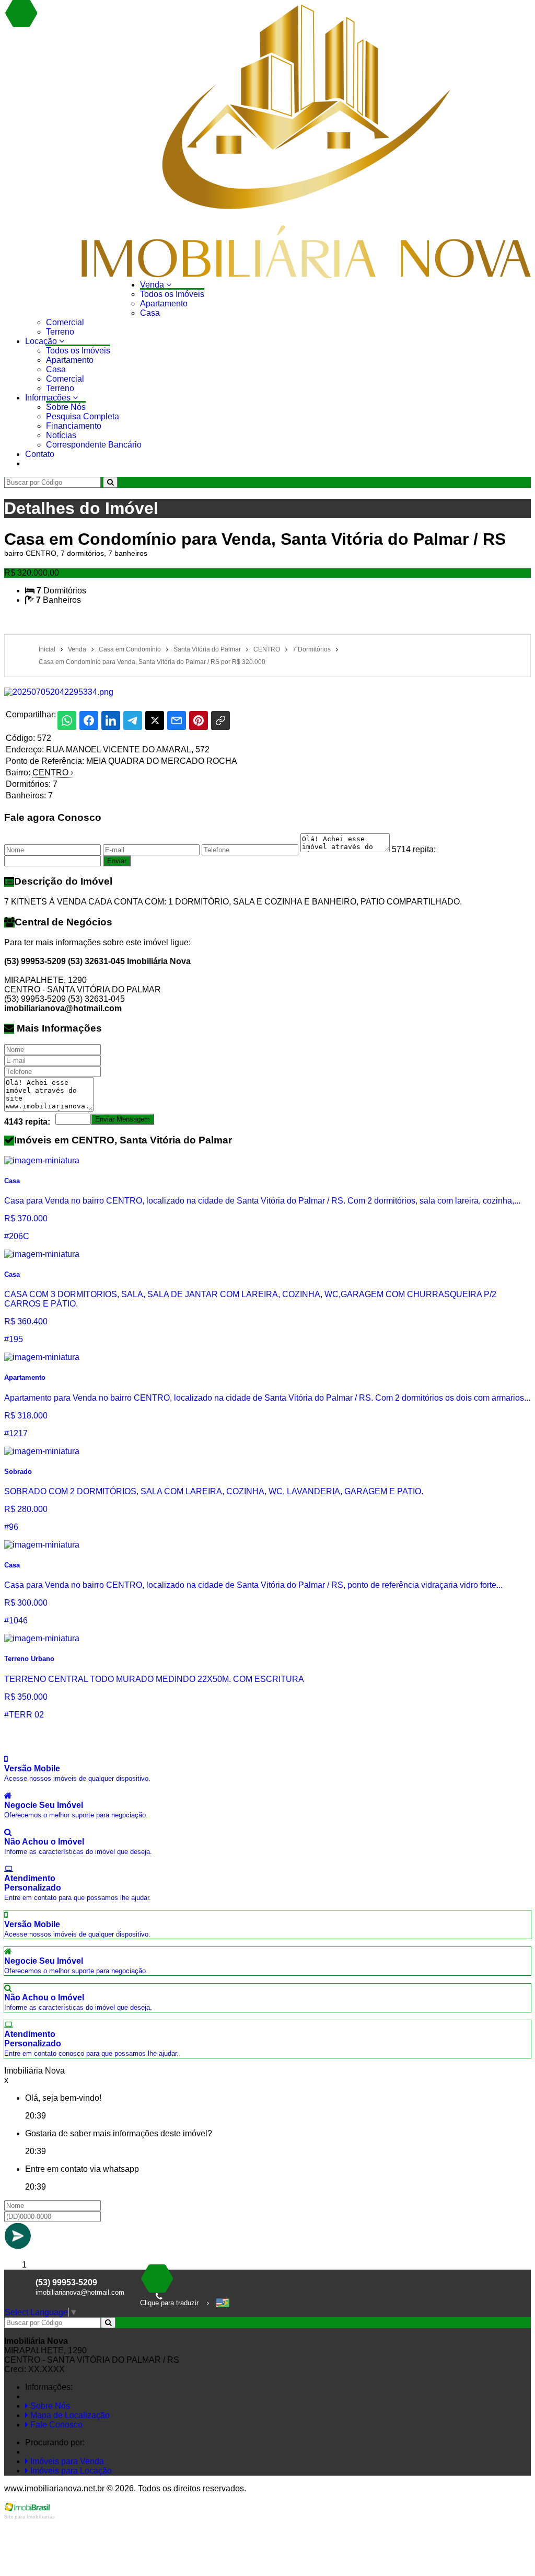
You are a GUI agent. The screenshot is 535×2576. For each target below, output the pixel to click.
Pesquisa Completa (83, 416)
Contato (40, 454)
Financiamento (74, 426)
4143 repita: (27, 1122)
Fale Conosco (55, 2425)
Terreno (60, 332)
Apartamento (164, 304)
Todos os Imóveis (172, 294)
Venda (153, 285)
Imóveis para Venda (66, 2461)
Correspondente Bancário (94, 445)
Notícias (61, 435)
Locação (42, 341)
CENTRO (53, 772)
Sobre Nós (66, 407)
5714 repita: (414, 849)
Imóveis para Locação (70, 2471)
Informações (49, 398)
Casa (150, 313)
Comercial (65, 322)
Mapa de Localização (69, 2415)
